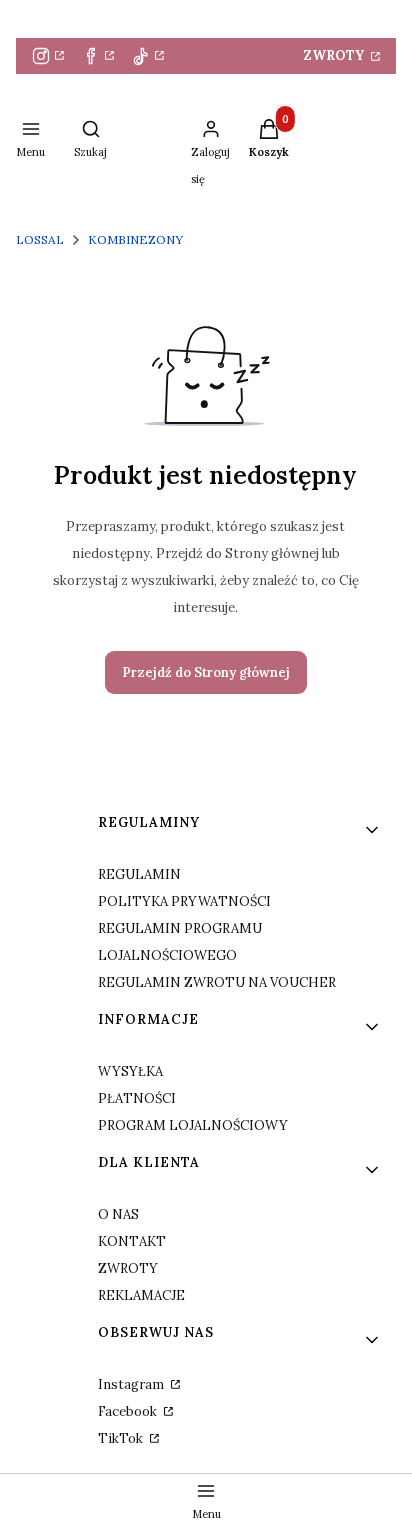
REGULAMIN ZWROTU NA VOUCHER (217, 982)
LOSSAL (40, 239)
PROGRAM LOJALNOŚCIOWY (193, 1125)
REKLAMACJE (141, 1295)
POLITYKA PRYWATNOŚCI (184, 901)
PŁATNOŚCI (137, 1098)
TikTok (122, 1438)
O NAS (118, 1214)
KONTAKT (132, 1241)
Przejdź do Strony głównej (206, 672)
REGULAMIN (139, 874)
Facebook (129, 1411)
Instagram (132, 1384)
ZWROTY (335, 55)
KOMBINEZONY (135, 239)
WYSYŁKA (130, 1071)
